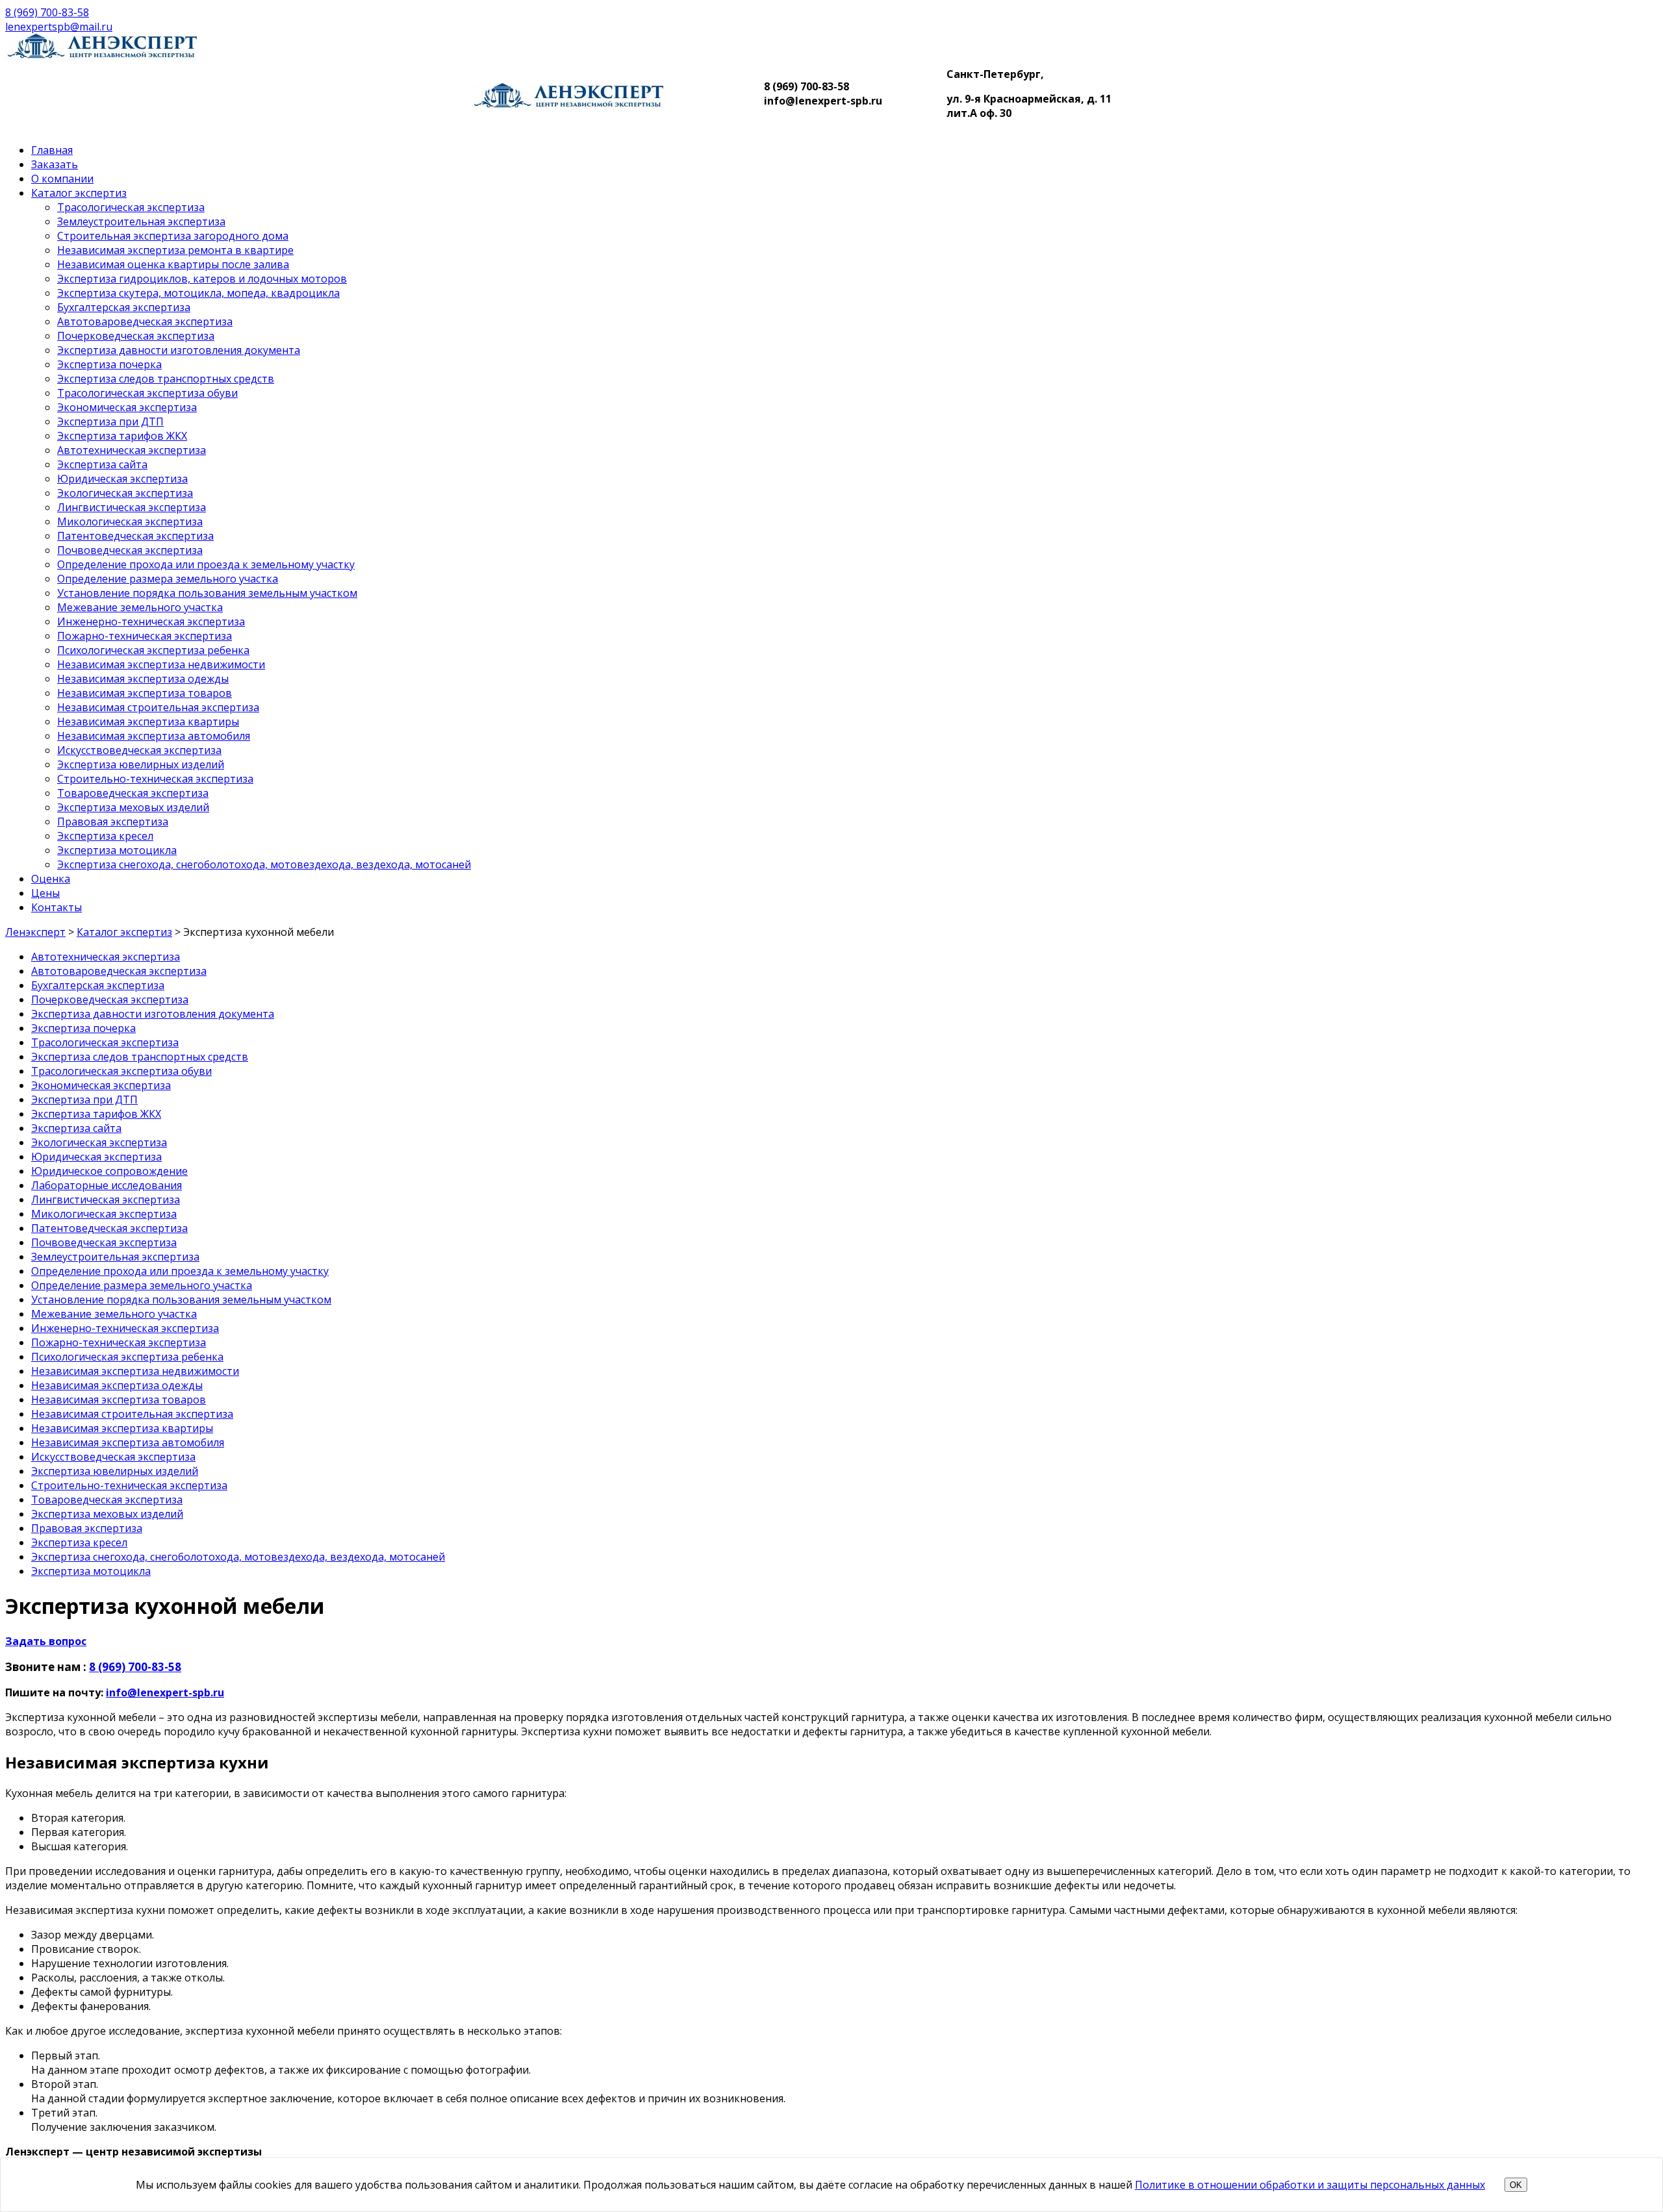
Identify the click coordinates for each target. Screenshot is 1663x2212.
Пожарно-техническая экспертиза (145, 636)
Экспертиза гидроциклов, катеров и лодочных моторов (202, 279)
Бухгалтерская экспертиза (124, 307)
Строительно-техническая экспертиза (155, 779)
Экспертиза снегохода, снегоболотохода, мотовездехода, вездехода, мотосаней (264, 864)
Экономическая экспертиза (127, 407)
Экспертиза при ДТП (110, 421)
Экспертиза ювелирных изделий (141, 764)
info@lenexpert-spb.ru (165, 1692)
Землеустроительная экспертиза (141, 221)
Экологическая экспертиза (125, 493)
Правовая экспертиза (113, 822)
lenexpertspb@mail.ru (59, 27)
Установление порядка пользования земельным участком (207, 593)
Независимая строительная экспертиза (158, 707)
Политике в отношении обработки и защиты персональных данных (1310, 2185)
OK (1516, 2185)
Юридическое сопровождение (109, 1171)
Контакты (57, 907)
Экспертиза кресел (105, 836)
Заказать (55, 164)
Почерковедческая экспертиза (136, 336)
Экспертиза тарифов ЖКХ (122, 436)
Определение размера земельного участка (168, 579)
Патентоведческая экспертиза (135, 536)
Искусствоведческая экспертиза (139, 750)
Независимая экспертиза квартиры (148, 722)
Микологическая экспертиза (130, 522)
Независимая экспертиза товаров (145, 693)
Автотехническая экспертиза (132, 450)
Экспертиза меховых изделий (133, 807)
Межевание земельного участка (140, 607)
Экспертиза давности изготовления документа (179, 350)
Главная (52, 150)
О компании (62, 179)
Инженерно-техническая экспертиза (151, 622)
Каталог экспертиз (79, 193)
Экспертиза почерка (109, 364)
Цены (45, 893)
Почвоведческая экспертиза (130, 550)
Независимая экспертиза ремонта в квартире (175, 250)
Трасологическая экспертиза (131, 207)
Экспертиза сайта (102, 464)
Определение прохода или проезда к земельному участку (206, 564)
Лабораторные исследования (107, 1185)
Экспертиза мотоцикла (117, 850)
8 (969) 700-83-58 (47, 12)
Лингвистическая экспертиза (132, 507)
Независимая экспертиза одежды (143, 679)
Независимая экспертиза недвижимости (161, 664)
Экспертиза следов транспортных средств (166, 379)
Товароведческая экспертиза (133, 793)
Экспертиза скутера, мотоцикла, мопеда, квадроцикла (198, 293)
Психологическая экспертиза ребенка (153, 650)
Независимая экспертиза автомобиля (154, 736)
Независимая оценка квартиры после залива (173, 264)
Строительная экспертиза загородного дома (173, 236)
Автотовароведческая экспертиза (145, 321)
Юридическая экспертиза (122, 479)
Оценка (51, 879)
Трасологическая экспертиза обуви (147, 393)
